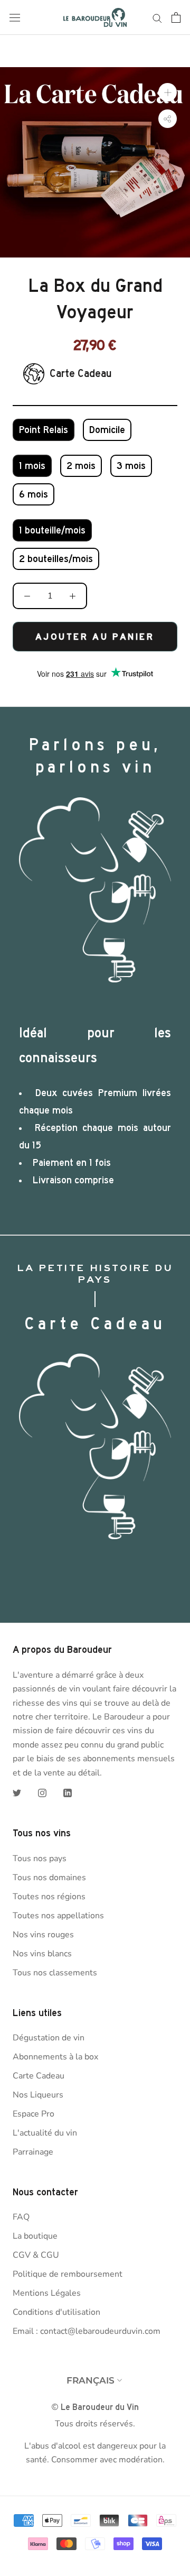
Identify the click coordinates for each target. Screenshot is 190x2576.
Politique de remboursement (68, 2274)
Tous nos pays (40, 1859)
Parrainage (33, 2152)
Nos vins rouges (43, 1935)
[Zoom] (168, 92)
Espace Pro (34, 2114)
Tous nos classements (55, 1973)
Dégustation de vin (49, 2038)
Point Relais (44, 430)
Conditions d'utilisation (56, 2312)
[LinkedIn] (68, 1792)
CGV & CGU (36, 2255)
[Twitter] (17, 1792)
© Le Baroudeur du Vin (95, 2407)
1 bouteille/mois (52, 530)
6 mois (34, 494)
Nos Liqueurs (38, 2095)
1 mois (32, 466)
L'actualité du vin (45, 2133)
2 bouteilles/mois (56, 559)
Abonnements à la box (55, 2057)
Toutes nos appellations (58, 1916)
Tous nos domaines (49, 1878)
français (91, 2380)
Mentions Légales (47, 2293)
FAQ (21, 2217)
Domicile (107, 430)
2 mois (81, 466)
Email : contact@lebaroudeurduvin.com (87, 2331)
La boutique (35, 2236)
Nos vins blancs (42, 1954)
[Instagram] (42, 1792)
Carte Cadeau (39, 2076)
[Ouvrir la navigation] (15, 18)
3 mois (131, 466)
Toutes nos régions (49, 1897)
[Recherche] (157, 17)
